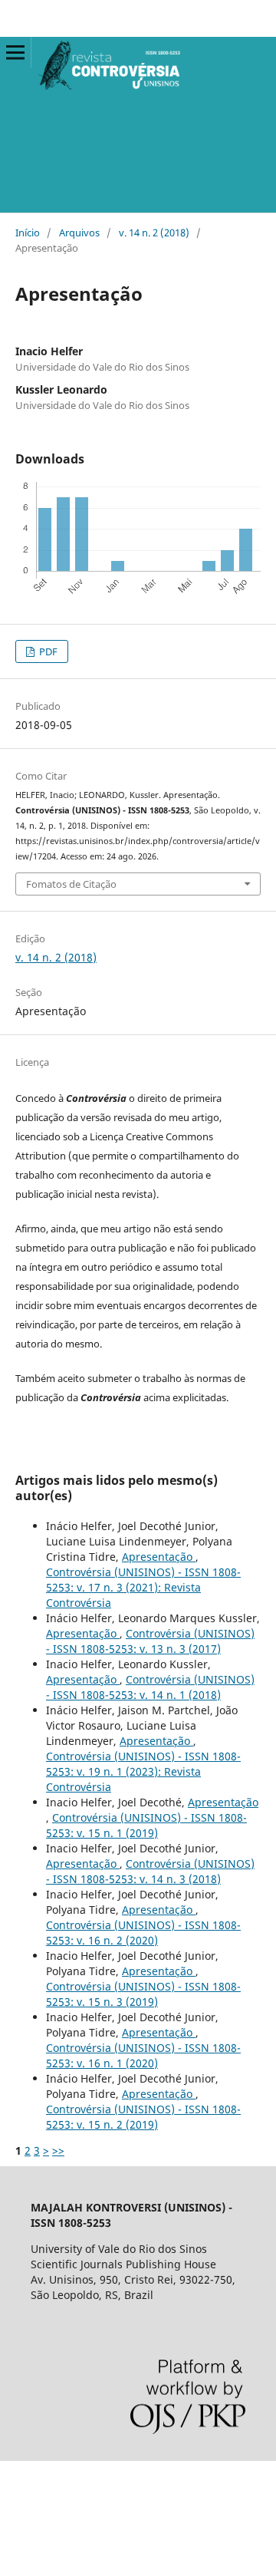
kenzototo (25, 2531)
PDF (47, 651)
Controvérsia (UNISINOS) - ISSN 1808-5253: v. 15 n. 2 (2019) (143, 2117)
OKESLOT (24, 2505)
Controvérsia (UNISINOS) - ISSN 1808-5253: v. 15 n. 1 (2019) (146, 1825)
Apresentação (159, 1557)
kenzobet (23, 2479)
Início (28, 233)
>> (58, 2151)
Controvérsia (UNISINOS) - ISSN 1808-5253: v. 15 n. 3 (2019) (143, 1994)
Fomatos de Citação (71, 884)
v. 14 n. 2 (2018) (154, 233)
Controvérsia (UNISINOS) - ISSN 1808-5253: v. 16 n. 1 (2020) (143, 2055)
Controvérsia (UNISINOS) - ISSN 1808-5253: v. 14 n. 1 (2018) (150, 1687)
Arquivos (79, 233)
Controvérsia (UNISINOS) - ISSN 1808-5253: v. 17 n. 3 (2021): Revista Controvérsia (143, 1587)
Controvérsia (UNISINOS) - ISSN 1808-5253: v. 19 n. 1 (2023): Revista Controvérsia (143, 1771)
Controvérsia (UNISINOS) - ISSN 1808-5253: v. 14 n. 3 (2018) (150, 1871)
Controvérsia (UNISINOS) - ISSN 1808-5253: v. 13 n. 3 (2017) (150, 1641)
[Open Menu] (15, 52)
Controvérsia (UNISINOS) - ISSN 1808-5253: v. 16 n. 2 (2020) (143, 1933)
